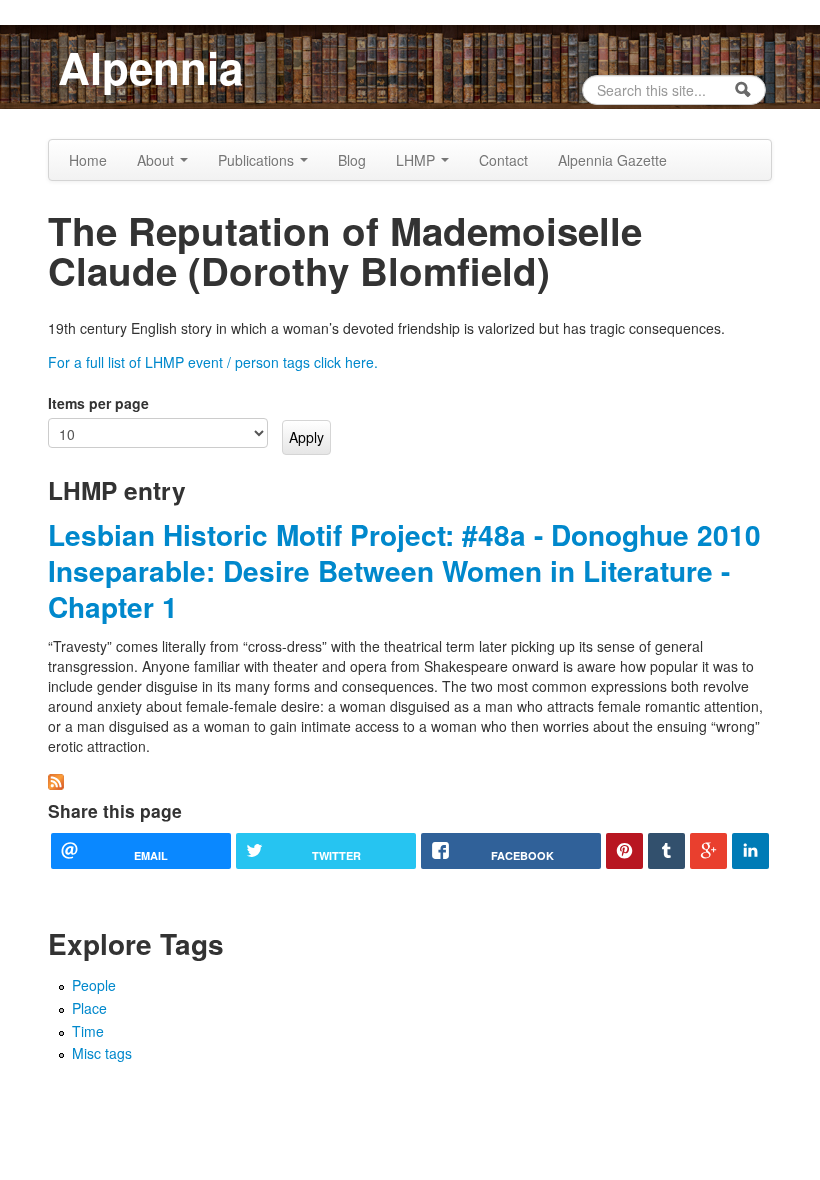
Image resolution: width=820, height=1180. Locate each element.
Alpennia (150, 67)
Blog (352, 160)
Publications (258, 160)
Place (89, 1008)
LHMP (417, 160)
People (94, 985)
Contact (503, 160)
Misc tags (102, 1053)
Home (88, 160)
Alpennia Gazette (612, 160)
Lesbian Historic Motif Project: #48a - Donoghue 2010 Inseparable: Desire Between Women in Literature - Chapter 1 (404, 571)
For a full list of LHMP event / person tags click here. (213, 362)
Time (88, 1031)
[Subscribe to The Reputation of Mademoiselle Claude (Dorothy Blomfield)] (56, 780)
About (157, 160)
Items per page (98, 403)
